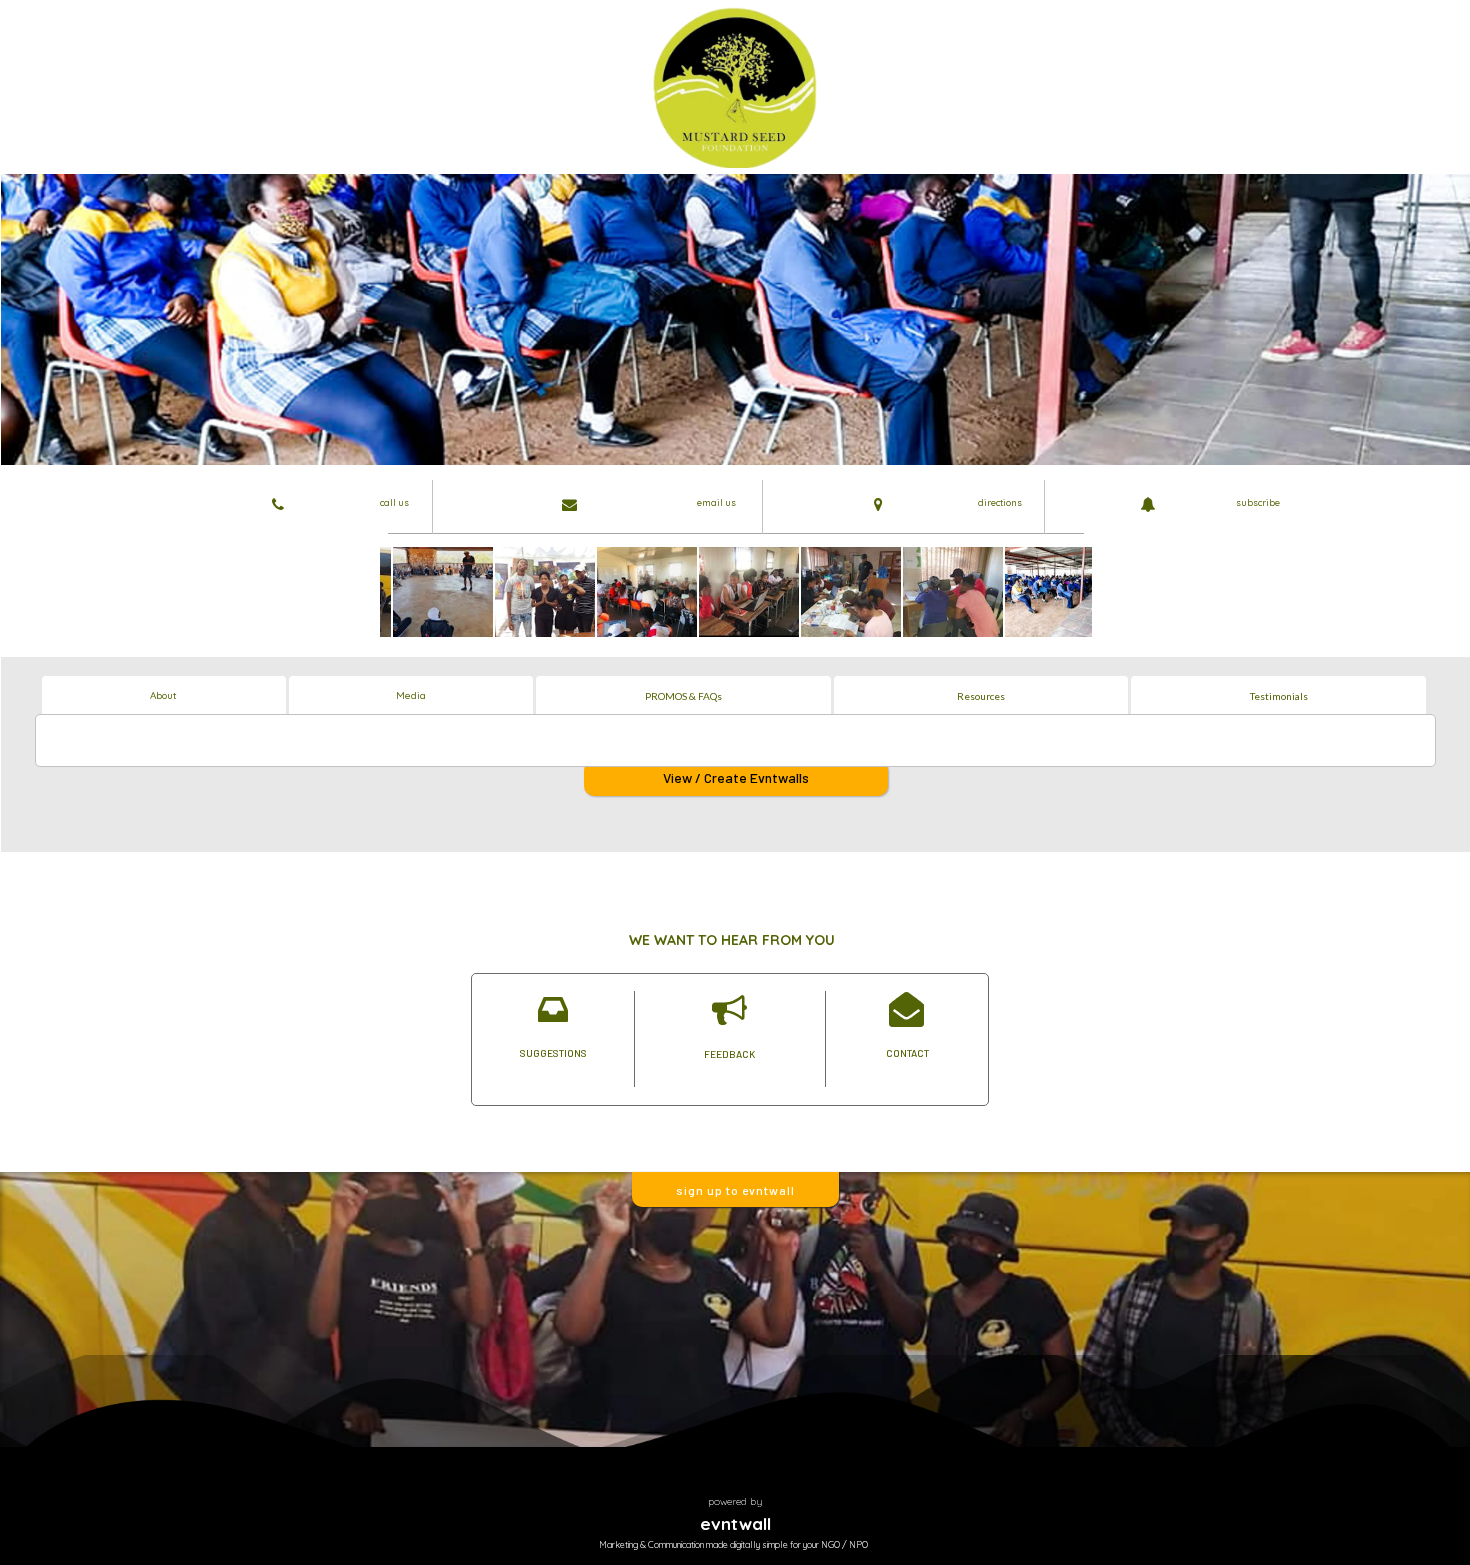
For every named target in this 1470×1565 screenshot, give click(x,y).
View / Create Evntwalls (736, 777)
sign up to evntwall (735, 1190)
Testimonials (1279, 696)
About (163, 695)
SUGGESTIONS (553, 1053)
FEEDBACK (729, 1054)
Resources (981, 696)
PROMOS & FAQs (683, 696)
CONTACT (907, 1053)
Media (411, 695)
